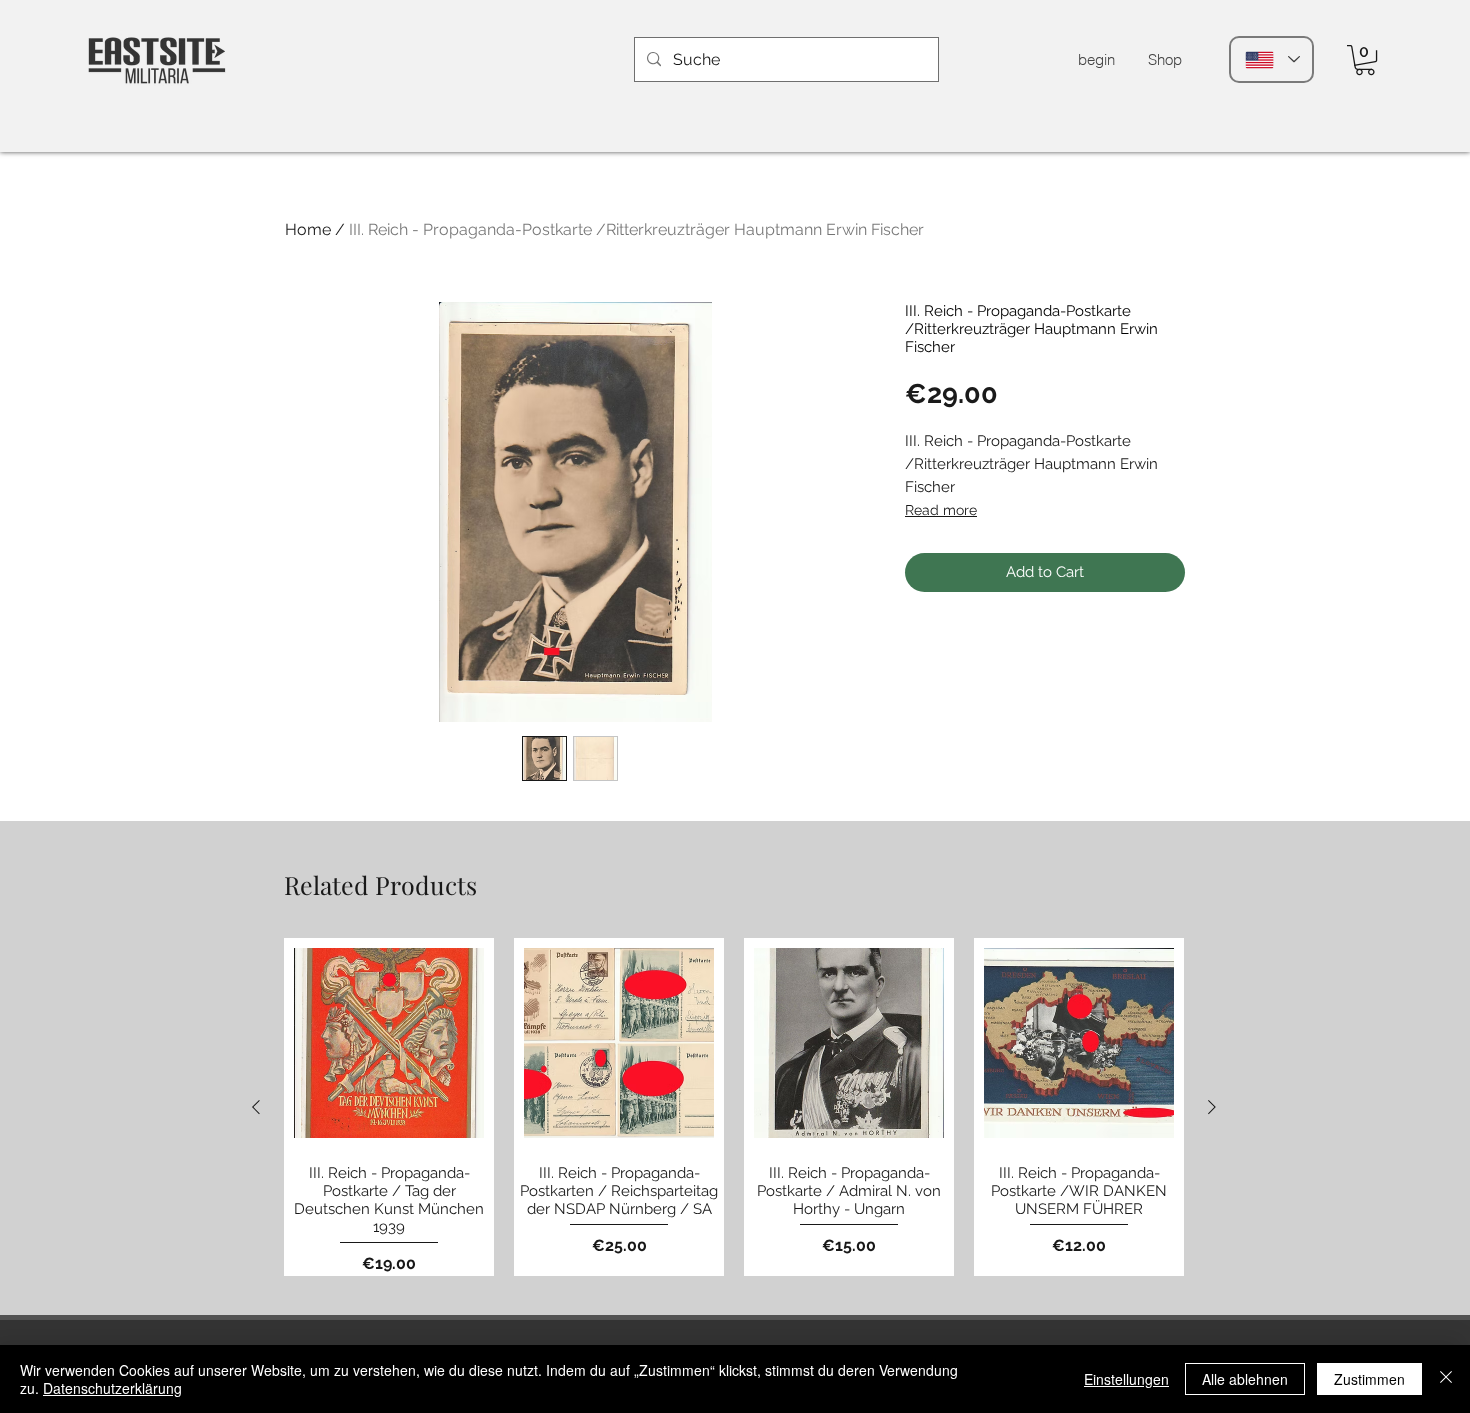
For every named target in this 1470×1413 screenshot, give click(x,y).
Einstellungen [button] (1126, 1379)
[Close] (1446, 1379)
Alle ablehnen (1245, 1379)
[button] (1365, 60)
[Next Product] (1212, 1107)
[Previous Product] (256, 1107)
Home (308, 229)
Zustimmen (1369, 1379)
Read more (941, 510)
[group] (734, 1107)
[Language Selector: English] (1271, 59)
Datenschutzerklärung (112, 1388)
